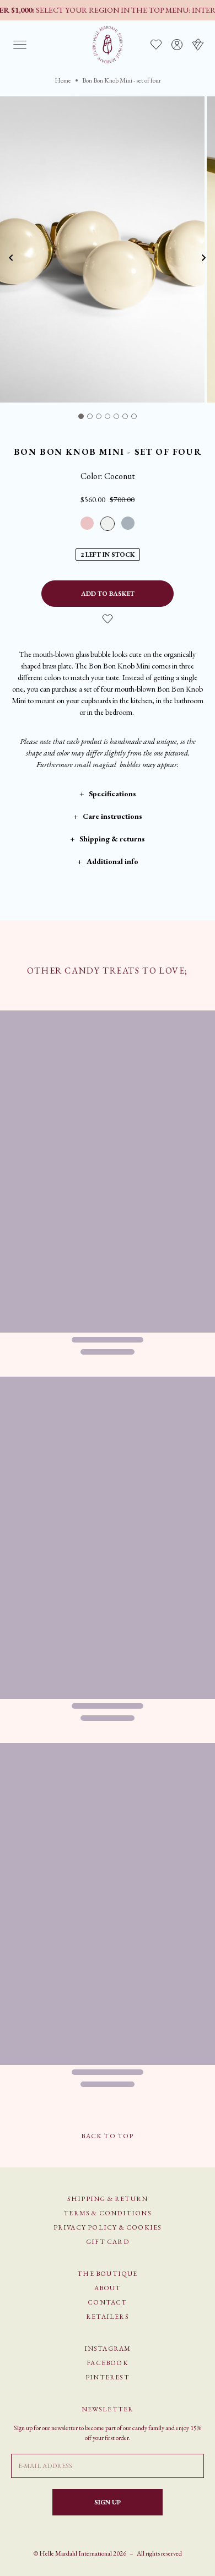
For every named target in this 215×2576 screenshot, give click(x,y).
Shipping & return (108, 2199)
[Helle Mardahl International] (108, 45)
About (108, 2288)
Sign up (108, 2502)
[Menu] (20, 45)
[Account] (177, 45)
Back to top (107, 2136)
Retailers (108, 2317)
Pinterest (108, 2377)
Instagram (108, 2349)
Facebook (108, 2363)
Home (63, 80)
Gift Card (108, 2242)
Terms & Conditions (108, 2213)
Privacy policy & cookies (108, 2227)
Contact (107, 2302)
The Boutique (107, 2274)
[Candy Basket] (198, 45)
